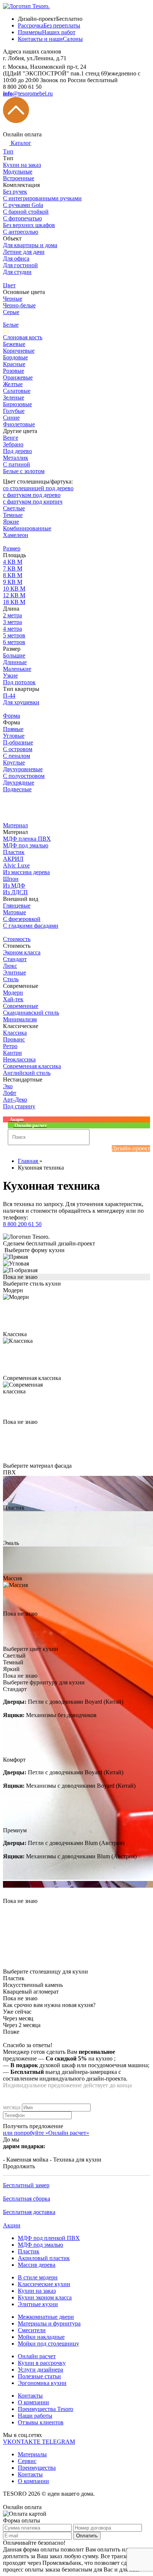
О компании (33, 2402)
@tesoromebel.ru (28, 93)
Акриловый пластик (44, 2258)
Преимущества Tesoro (45, 2409)
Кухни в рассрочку (42, 2363)
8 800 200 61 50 (22, 1224)
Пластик (29, 2251)
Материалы (32, 2454)
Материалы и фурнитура (49, 2323)
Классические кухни (44, 2284)
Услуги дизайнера (40, 2370)
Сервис (27, 2461)
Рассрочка (49, 25)
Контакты (30, 2396)
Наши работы (35, 2416)
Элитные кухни (38, 2304)
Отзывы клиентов (41, 2422)
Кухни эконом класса (45, 2297)
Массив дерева (37, 2265)
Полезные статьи (39, 2376)
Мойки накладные (41, 2337)
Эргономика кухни (42, 2383)
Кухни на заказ (37, 2291)
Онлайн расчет (37, 2356)
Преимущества (37, 2468)
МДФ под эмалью (40, 2245)
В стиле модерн (38, 2277)
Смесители (32, 2330)
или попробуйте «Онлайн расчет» (46, 2133)
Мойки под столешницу (48, 2344)
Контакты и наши (50, 39)
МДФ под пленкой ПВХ (49, 2238)
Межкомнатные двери (46, 2317)
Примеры (47, 32)
